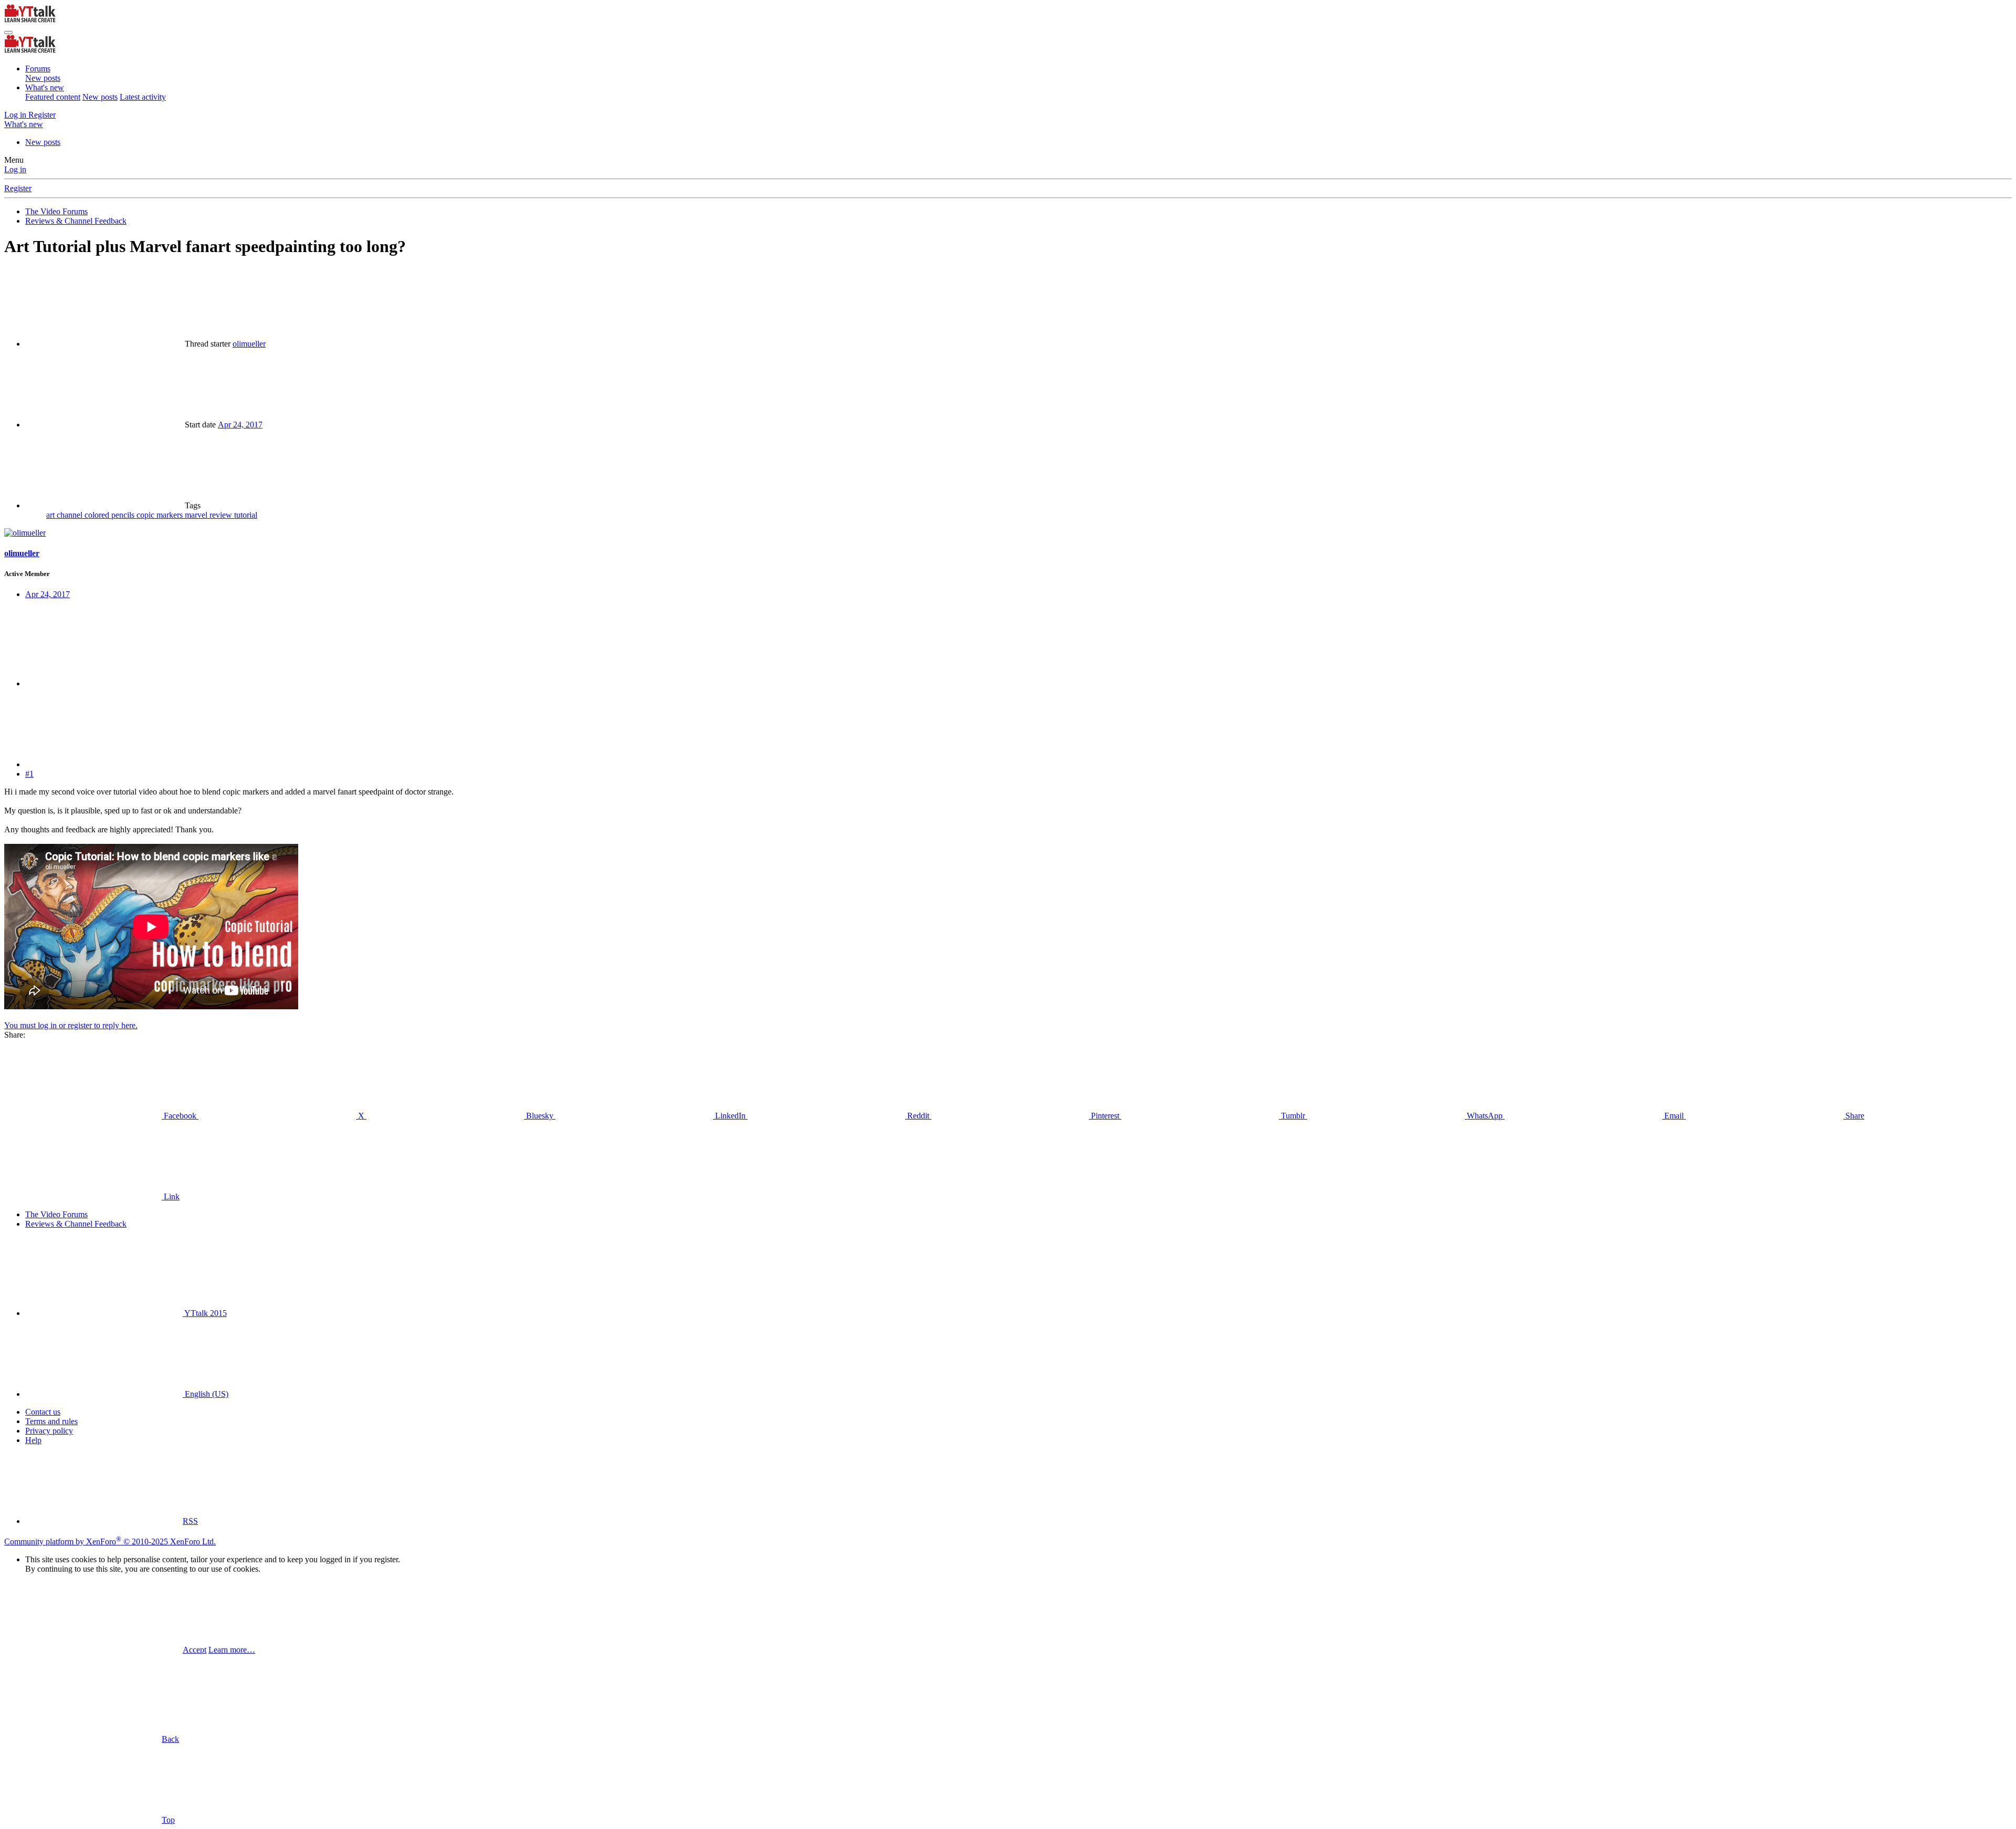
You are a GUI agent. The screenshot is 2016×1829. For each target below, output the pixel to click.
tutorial (246, 515)
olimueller (249, 344)
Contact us (43, 1412)
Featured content (53, 97)
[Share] (104, 683)
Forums (38, 69)
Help (33, 1440)
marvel (197, 515)
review (222, 515)
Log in (15, 169)
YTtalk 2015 (205, 1313)
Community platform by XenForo (110, 1541)
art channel (65, 515)
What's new (45, 87)
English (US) (206, 1394)
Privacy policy (49, 1431)
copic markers (161, 515)
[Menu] (8, 33)
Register (18, 188)
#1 (29, 774)
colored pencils (111, 515)
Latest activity (143, 97)
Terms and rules (51, 1421)
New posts (43, 78)
